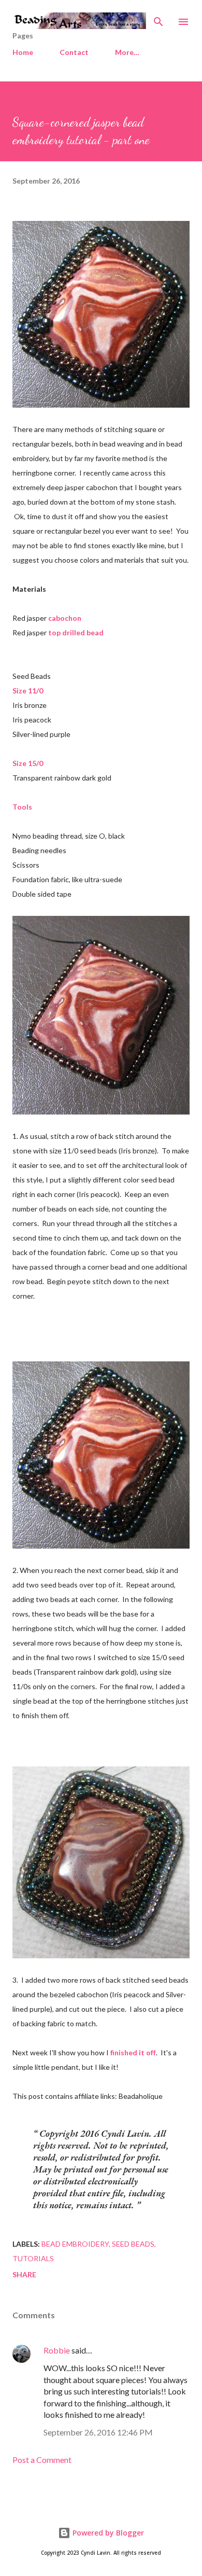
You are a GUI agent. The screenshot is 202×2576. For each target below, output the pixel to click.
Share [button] (24, 2274)
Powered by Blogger (107, 2533)
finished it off (133, 2052)
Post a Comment (42, 2460)
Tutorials (33, 2258)
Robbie (57, 2350)
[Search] (158, 19)
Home (23, 52)
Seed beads (133, 2244)
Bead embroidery (75, 2244)
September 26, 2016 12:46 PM (98, 2432)
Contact (74, 52)
